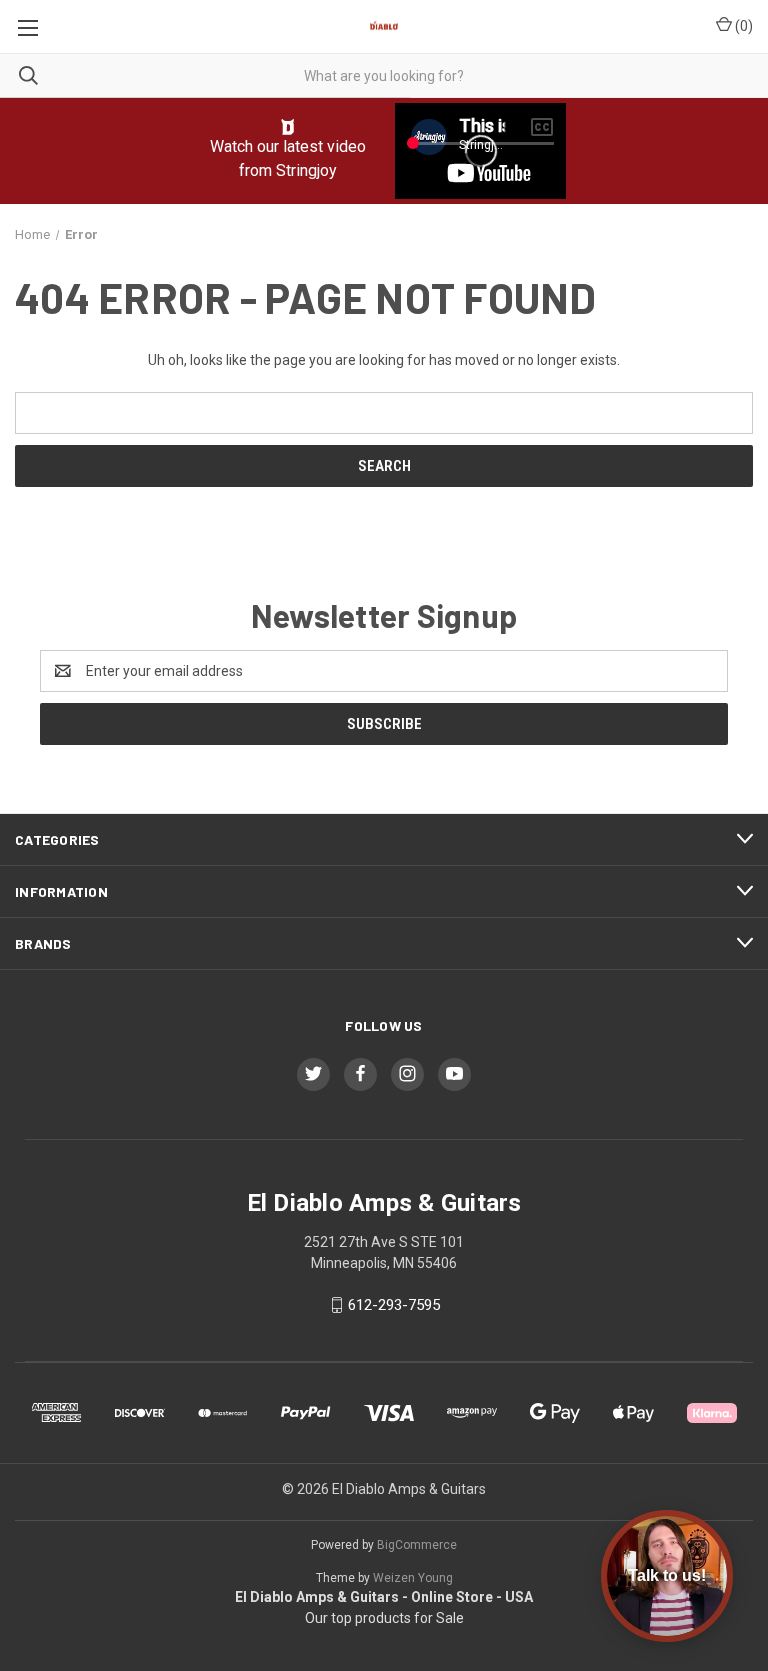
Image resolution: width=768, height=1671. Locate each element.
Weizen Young (413, 1578)
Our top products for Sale (384, 1618)
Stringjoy (306, 170)
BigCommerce (417, 1545)
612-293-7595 (394, 1305)
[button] (288, 127)
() (742, 26)
